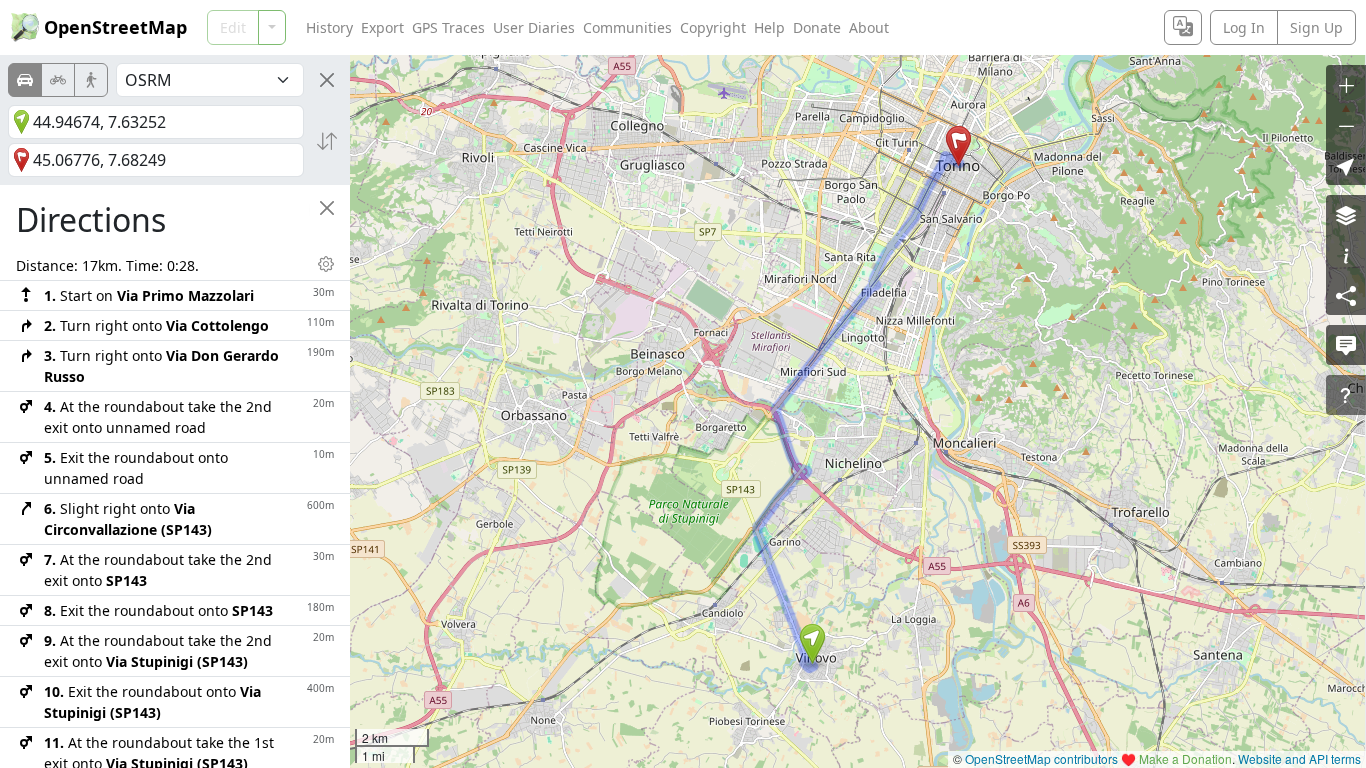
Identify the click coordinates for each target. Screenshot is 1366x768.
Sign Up (1316, 27)
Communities (627, 27)
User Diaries (534, 27)
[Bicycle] (58, 80)
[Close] (327, 80)
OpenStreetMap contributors (1041, 758)
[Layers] (1346, 215)
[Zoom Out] (1346, 125)
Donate (817, 27)
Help (769, 27)
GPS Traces (448, 27)
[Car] (25, 80)
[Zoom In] (1346, 85)
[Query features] (1346, 395)
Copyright (713, 27)
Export (382, 27)
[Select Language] (1183, 27)
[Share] (1346, 295)
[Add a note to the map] (1346, 345)
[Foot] (91, 80)
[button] (812, 644)
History (329, 27)
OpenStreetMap (115, 27)
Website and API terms (1299, 758)
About (869, 27)
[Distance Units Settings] (326, 264)
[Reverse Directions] (327, 141)
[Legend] (1346, 255)
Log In (1244, 27)
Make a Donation (1185, 758)
